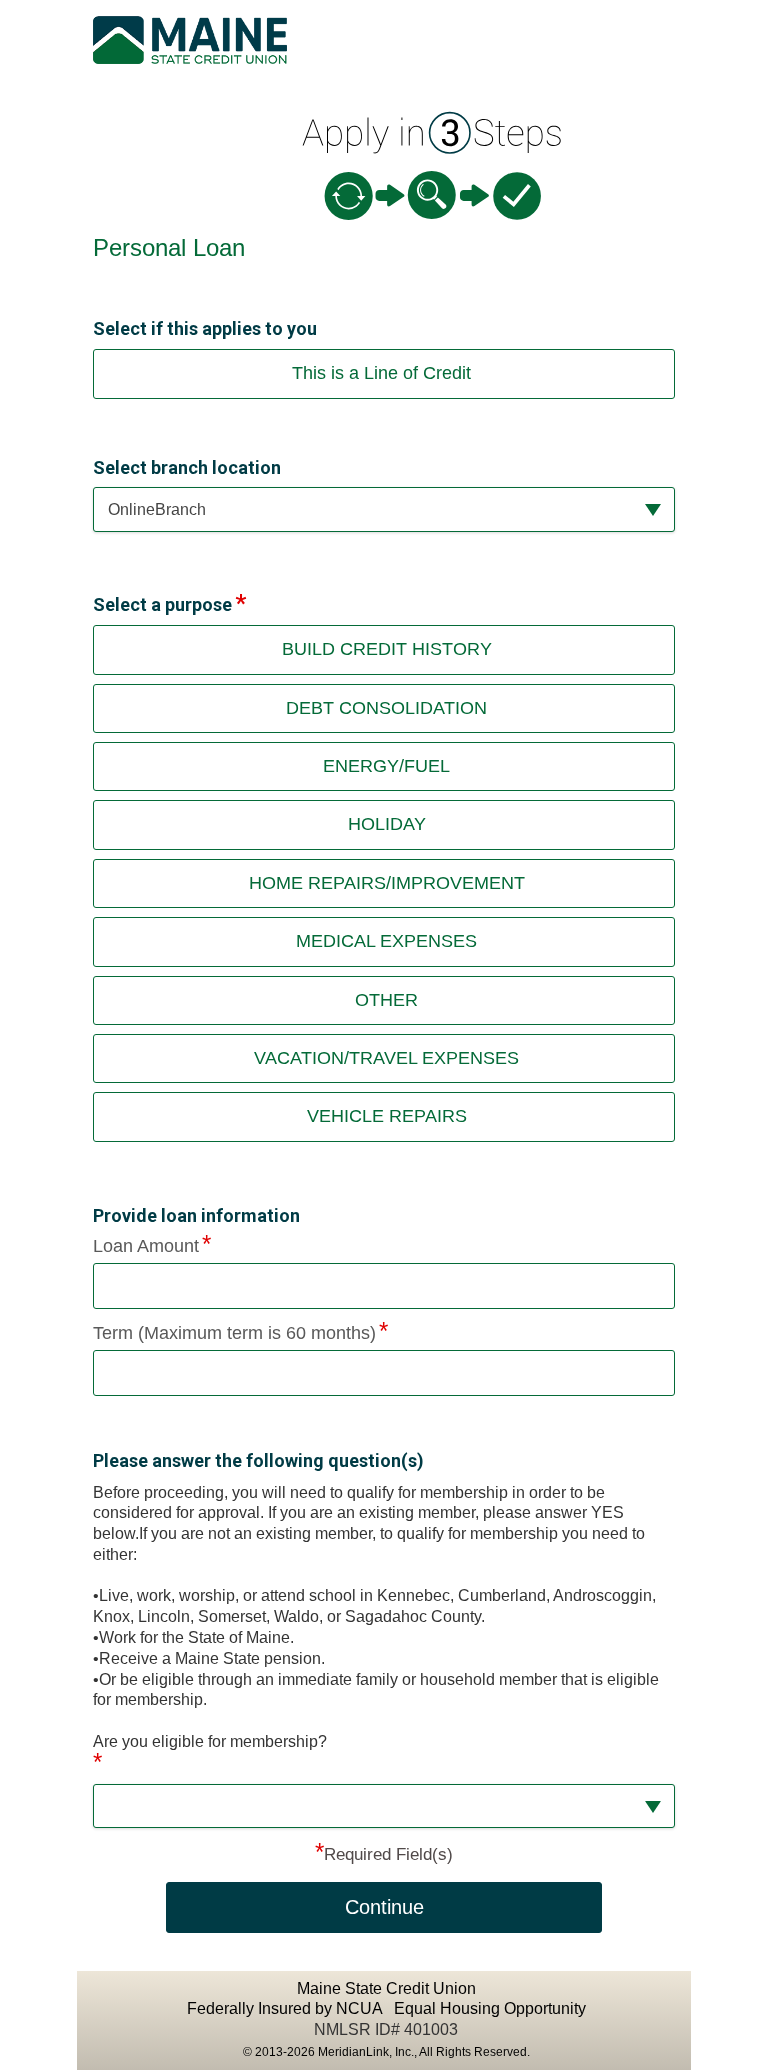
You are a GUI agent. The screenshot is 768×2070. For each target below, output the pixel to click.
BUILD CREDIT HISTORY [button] (387, 649)
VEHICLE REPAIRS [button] (387, 1116)
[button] (384, 509)
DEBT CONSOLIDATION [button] (386, 708)
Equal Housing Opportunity (490, 2008)
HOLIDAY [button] (387, 824)
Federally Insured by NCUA (286, 2008)
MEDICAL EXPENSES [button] (386, 941)
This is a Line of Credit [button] (381, 373)
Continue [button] (384, 1907)
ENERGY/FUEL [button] (386, 766)
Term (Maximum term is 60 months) (234, 1333)
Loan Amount (146, 1246)
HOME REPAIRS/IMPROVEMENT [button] (387, 883)
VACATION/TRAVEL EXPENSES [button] (386, 1058)
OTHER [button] (386, 1000)
